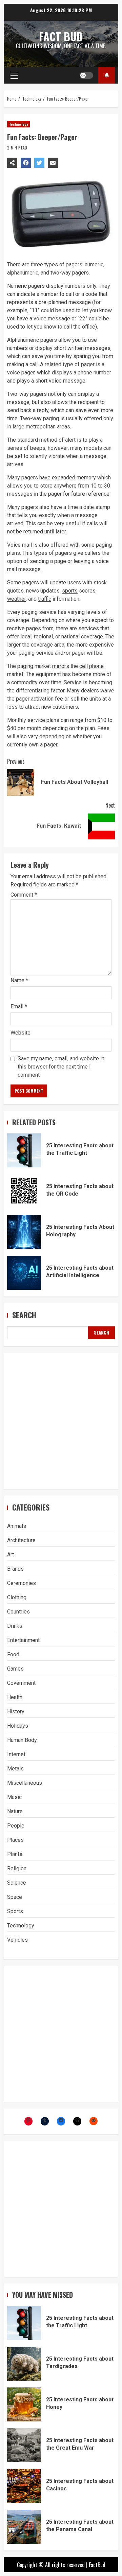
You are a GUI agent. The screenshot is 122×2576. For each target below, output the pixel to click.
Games (15, 1669)
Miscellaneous (25, 1783)
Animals (17, 1526)
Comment (24, 895)
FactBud (97, 2565)
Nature (15, 1811)
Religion (17, 1868)
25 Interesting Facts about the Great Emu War (24, 2445)
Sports (15, 1911)
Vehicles (17, 1940)
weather (16, 599)
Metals (15, 1769)
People (16, 1826)
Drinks (15, 1626)
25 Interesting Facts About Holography (24, 1232)
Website (21, 1033)
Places (15, 1840)
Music (14, 1797)
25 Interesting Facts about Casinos (24, 2486)
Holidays (18, 1726)
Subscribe (107, 75)
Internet (16, 1754)
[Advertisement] (61, 1421)
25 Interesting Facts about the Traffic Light (24, 1150)
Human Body (22, 1740)
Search (24, 1315)
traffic (45, 599)
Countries (18, 1612)
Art (11, 1555)
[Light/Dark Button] (86, 75)
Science (17, 1883)
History (16, 1712)
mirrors (61, 666)
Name (19, 980)
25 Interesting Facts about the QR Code (24, 1191)
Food (13, 1654)
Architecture (21, 1540)
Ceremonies (22, 1583)
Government (21, 1683)
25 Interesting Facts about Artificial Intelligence (24, 1273)
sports (70, 591)
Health (15, 1697)
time (59, 356)
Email (19, 1007)
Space (15, 1897)
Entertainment (23, 1640)
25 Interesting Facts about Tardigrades (24, 2364)
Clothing (17, 1597)
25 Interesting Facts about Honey (24, 2404)
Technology (18, 124)
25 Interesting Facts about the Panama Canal (24, 2527)
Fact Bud (61, 36)
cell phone (91, 666)
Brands (15, 1569)
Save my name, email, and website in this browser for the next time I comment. (61, 1067)
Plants (15, 1854)
